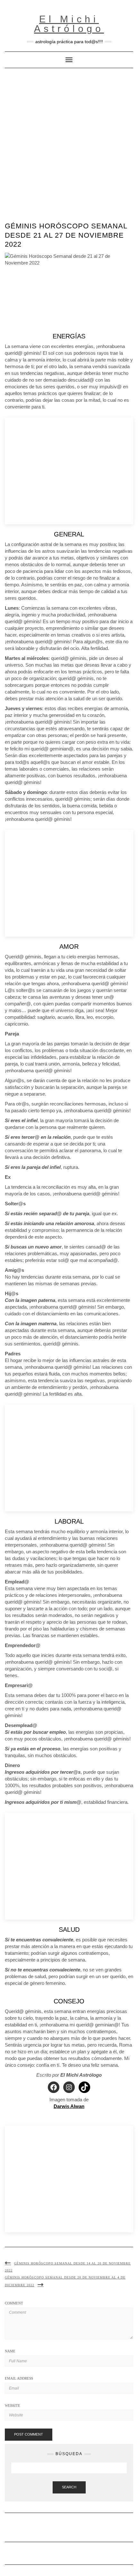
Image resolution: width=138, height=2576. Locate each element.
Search (69, 2487)
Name (10, 2351)
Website (13, 2406)
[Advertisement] (69, 140)
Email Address (19, 2378)
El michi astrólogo (69, 24)
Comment (14, 2303)
